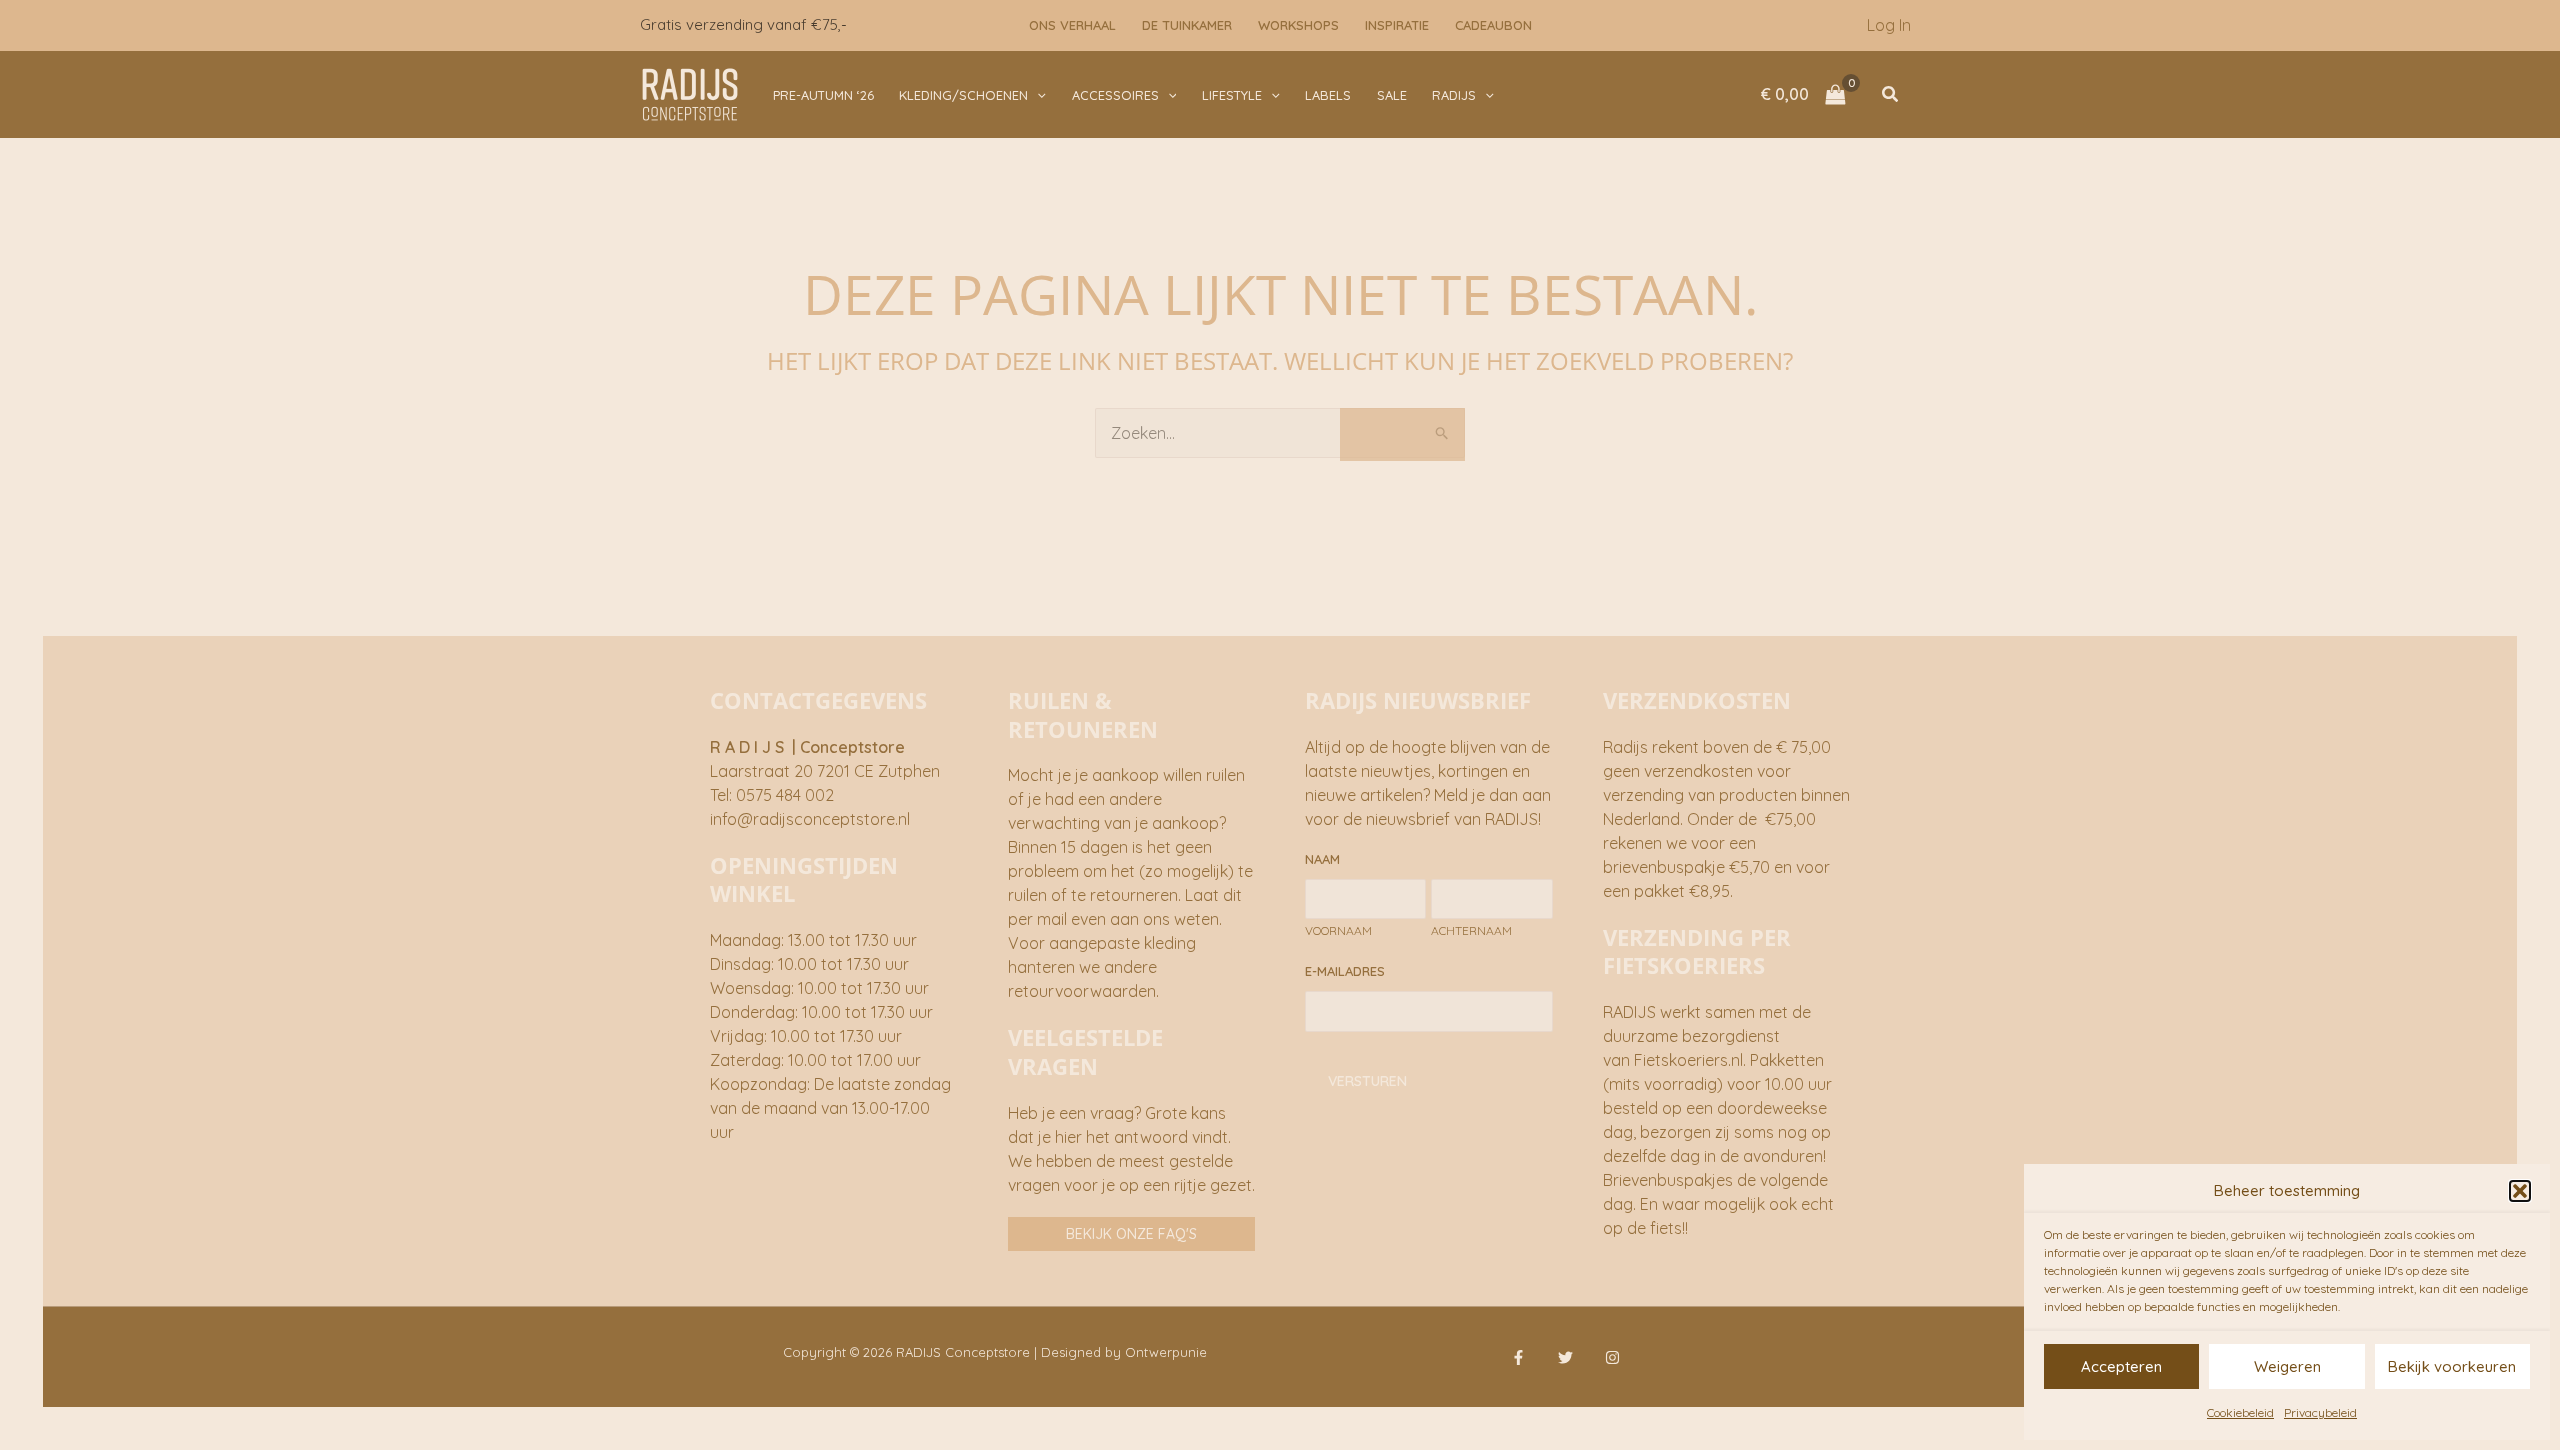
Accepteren (2121, 1366)
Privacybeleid (2320, 1412)
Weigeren (2287, 1366)
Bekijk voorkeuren (2452, 1366)
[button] (2520, 1191)
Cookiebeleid (2240, 1412)
